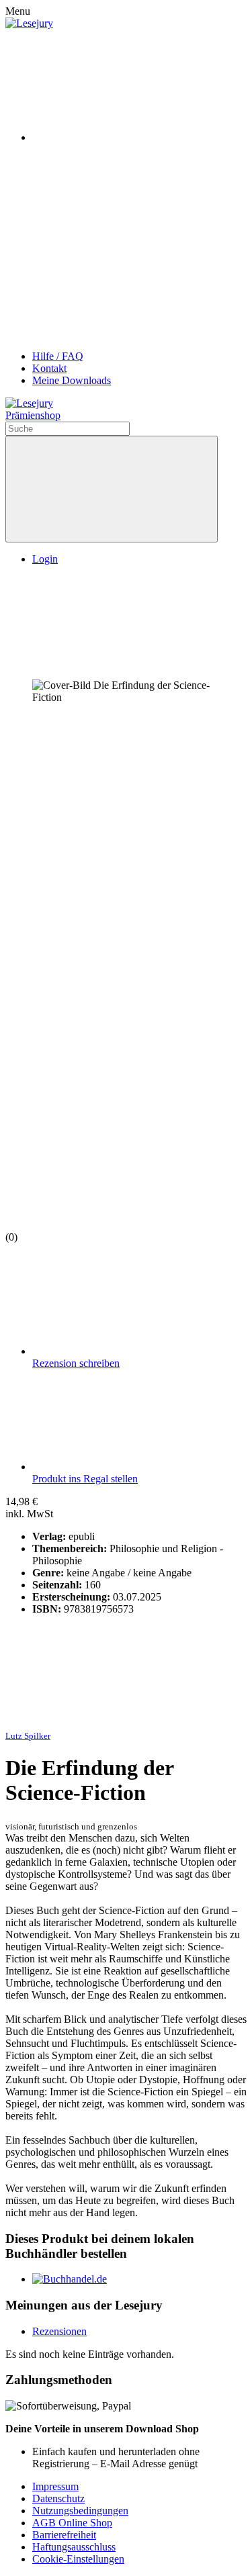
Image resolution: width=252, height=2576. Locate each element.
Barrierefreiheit (64, 2535)
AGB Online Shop (72, 2523)
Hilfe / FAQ (58, 356)
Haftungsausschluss (74, 2547)
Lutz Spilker (28, 1736)
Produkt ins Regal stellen (85, 1479)
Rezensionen (59, 2331)
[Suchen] (112, 489)
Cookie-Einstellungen (78, 2559)
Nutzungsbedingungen (80, 2511)
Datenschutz (58, 2498)
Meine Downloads (72, 380)
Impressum (55, 2486)
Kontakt (49, 368)
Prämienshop (33, 415)
